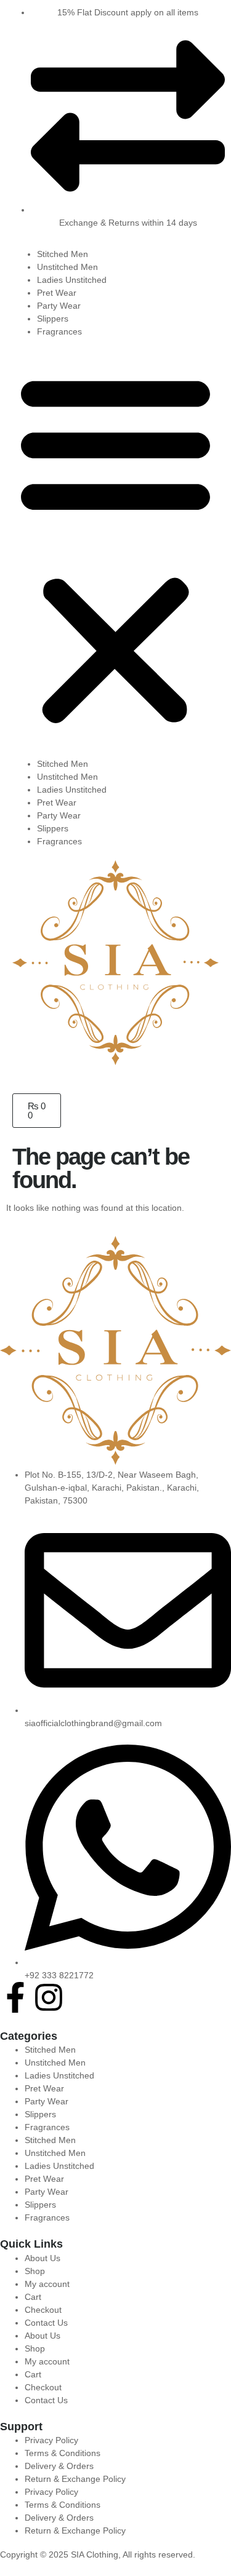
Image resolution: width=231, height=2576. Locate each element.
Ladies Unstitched (72, 280)
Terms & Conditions (63, 2453)
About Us (43, 2258)
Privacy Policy (51, 2440)
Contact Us (46, 2323)
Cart (33, 2297)
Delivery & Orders (59, 2466)
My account (47, 2284)
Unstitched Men (67, 267)
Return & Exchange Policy (75, 2479)
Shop (35, 2271)
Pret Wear (57, 293)
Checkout (43, 2310)
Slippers (53, 319)
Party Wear (59, 306)
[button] (115, 548)
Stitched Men (63, 254)
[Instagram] (49, 1997)
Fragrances (59, 331)
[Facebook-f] (15, 1997)
